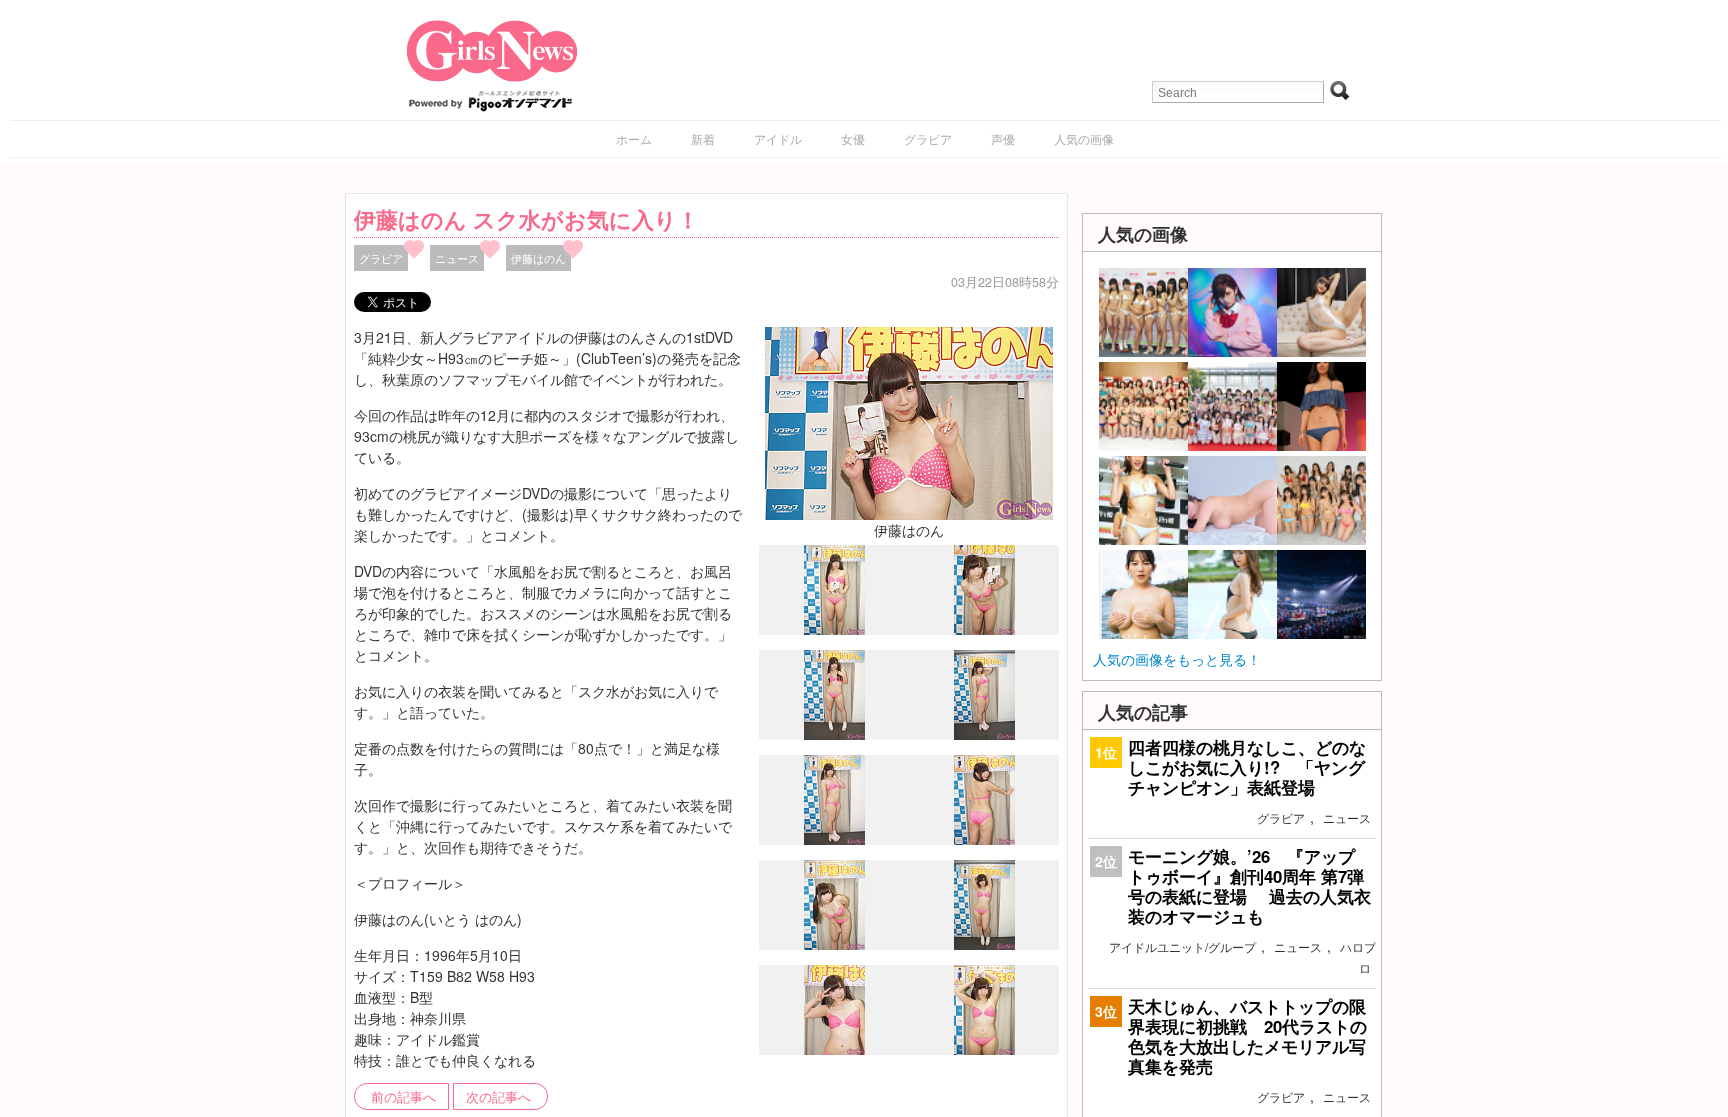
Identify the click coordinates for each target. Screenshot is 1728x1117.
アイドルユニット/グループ (1182, 946)
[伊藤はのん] (909, 421)
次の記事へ (498, 1097)
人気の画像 (1084, 138)
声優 (1003, 138)
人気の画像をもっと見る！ (1177, 659)
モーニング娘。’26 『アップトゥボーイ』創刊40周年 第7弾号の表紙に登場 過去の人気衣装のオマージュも (1249, 886)
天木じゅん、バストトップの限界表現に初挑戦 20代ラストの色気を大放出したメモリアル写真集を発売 (1247, 1036)
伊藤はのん (538, 258)
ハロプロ (1358, 957)
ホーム (634, 138)
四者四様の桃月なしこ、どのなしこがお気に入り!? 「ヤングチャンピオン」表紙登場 (1247, 767)
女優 (853, 138)
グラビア (928, 138)
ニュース (457, 258)
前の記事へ (403, 1097)
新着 (703, 138)
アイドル (778, 138)
